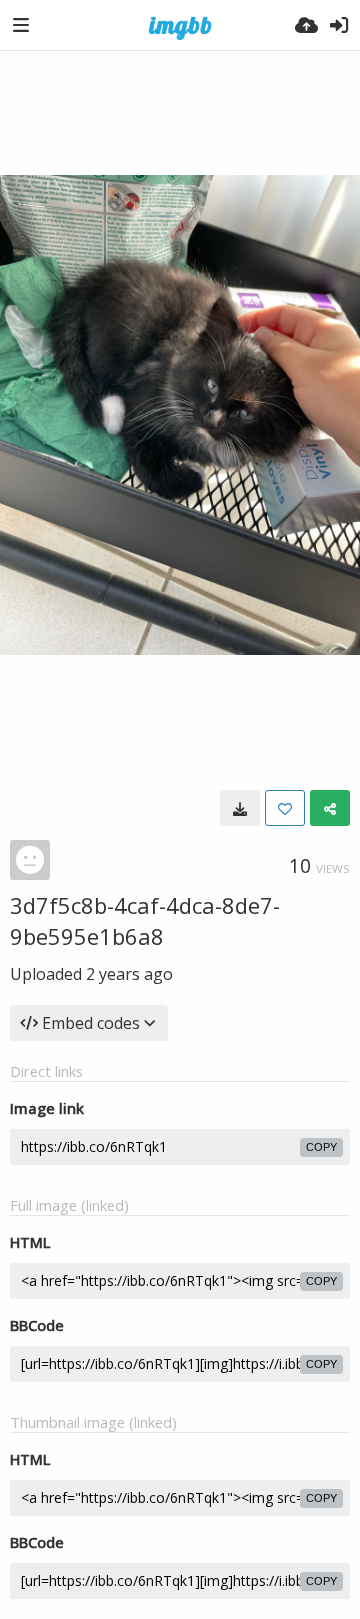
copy (321, 1147)
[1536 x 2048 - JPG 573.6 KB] (240, 808)
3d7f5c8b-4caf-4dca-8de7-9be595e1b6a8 (145, 920)
